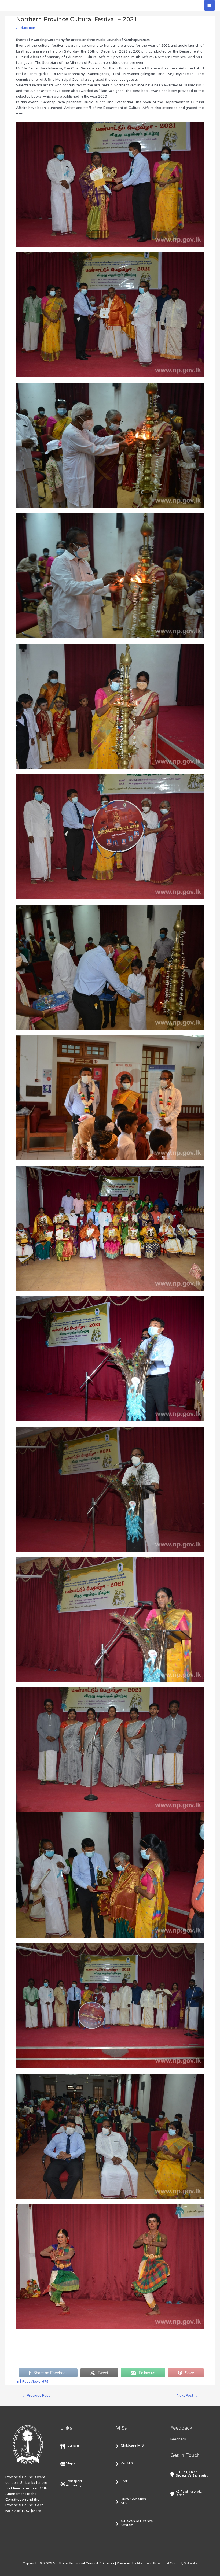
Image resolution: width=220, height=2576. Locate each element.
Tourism (72, 2445)
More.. (37, 2511)
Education (27, 28)
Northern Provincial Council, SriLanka (167, 2563)
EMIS (125, 2481)
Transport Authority (74, 2483)
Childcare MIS (132, 2445)
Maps (70, 2463)
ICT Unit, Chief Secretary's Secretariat (192, 2474)
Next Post (187, 2396)
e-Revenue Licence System (137, 2523)
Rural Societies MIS (133, 2501)
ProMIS (127, 2463)
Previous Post (36, 2396)
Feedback (178, 2439)
